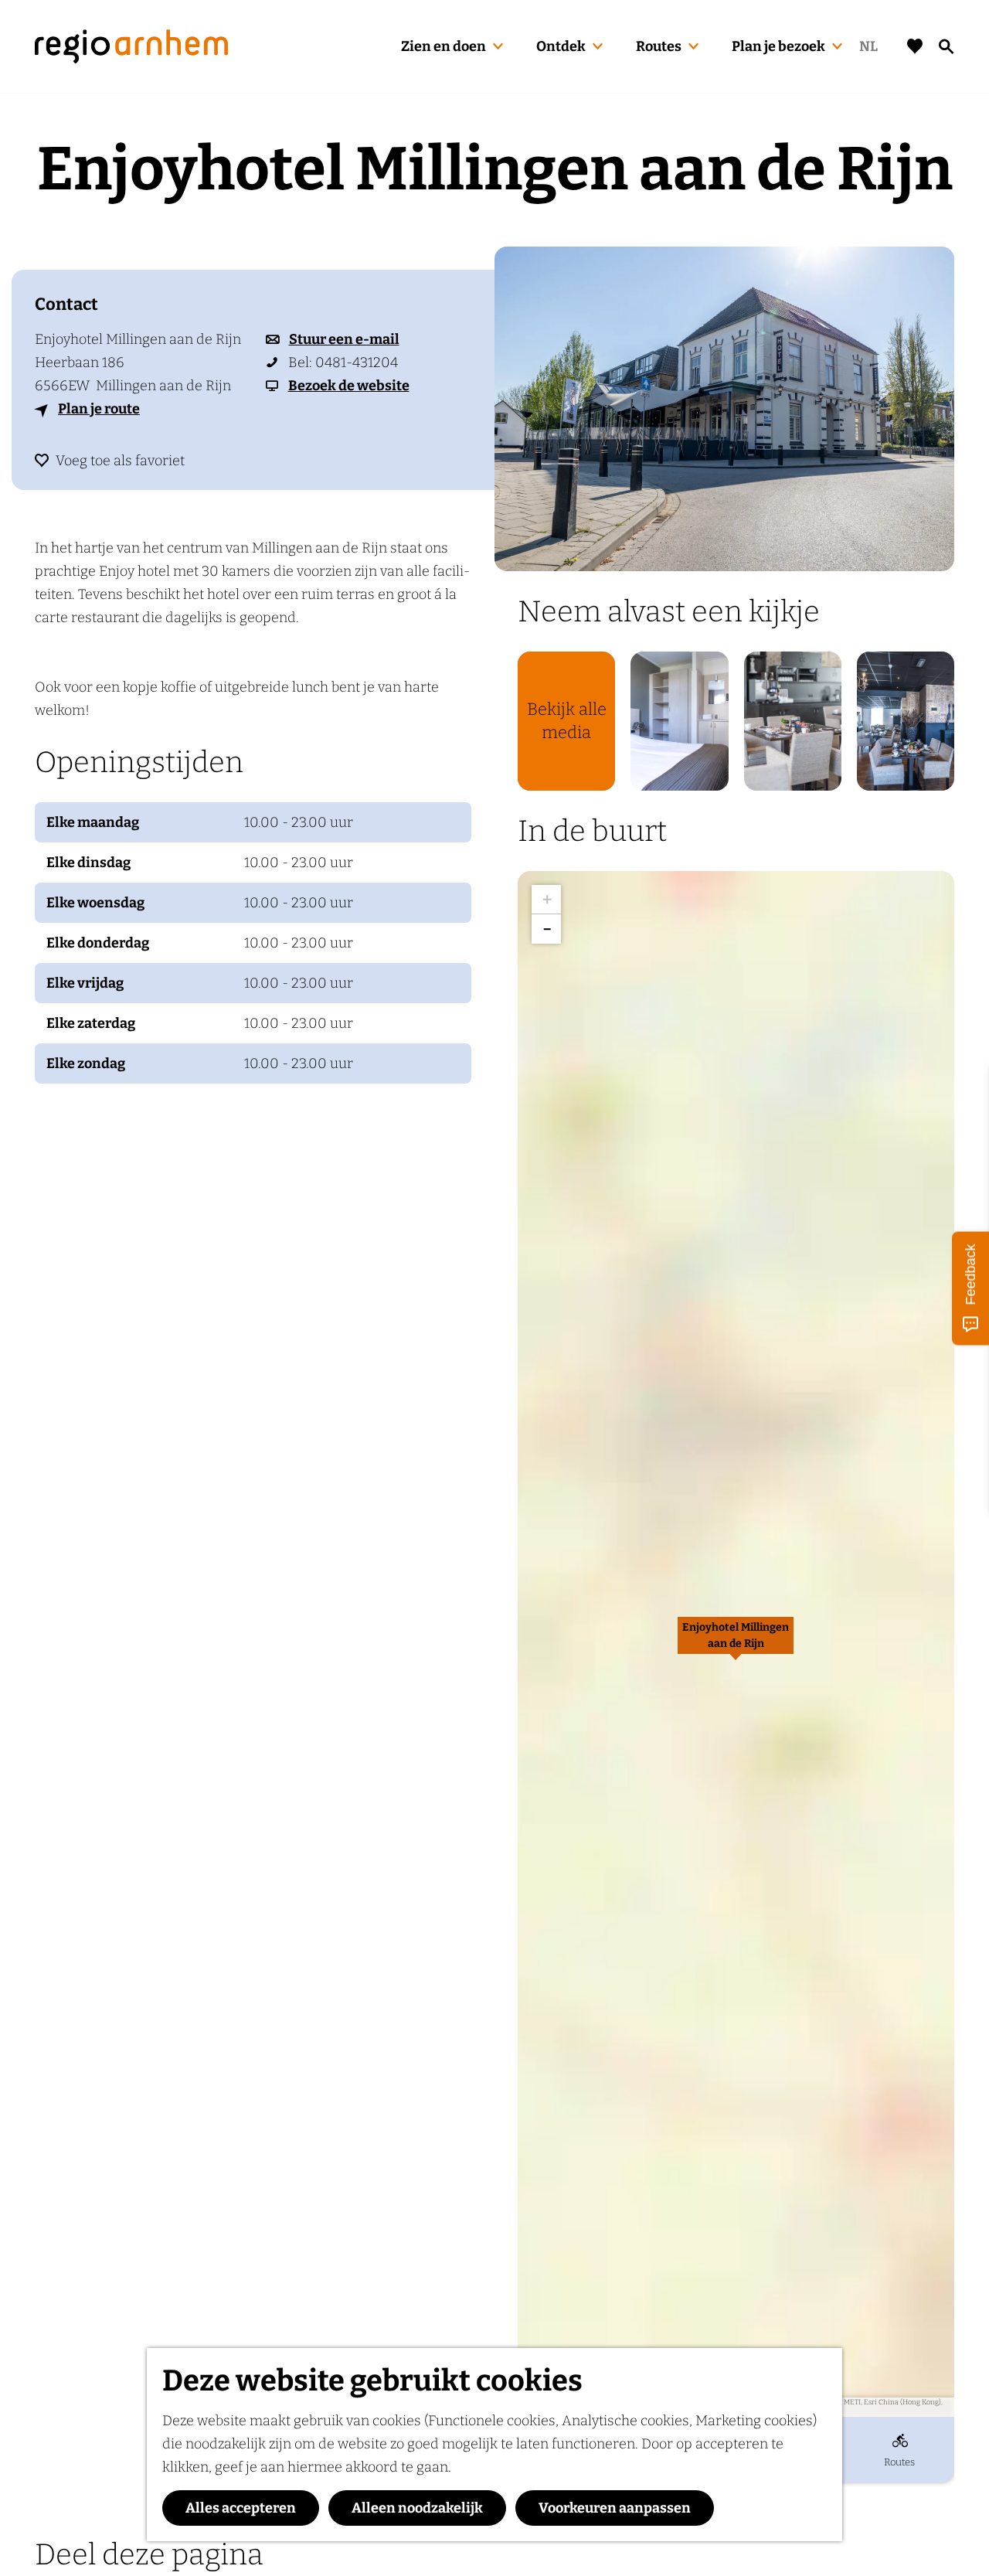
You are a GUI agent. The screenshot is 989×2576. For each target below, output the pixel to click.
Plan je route (99, 409)
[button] (736, 1644)
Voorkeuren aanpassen (615, 2508)
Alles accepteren (241, 2508)
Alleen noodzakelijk (417, 2508)
